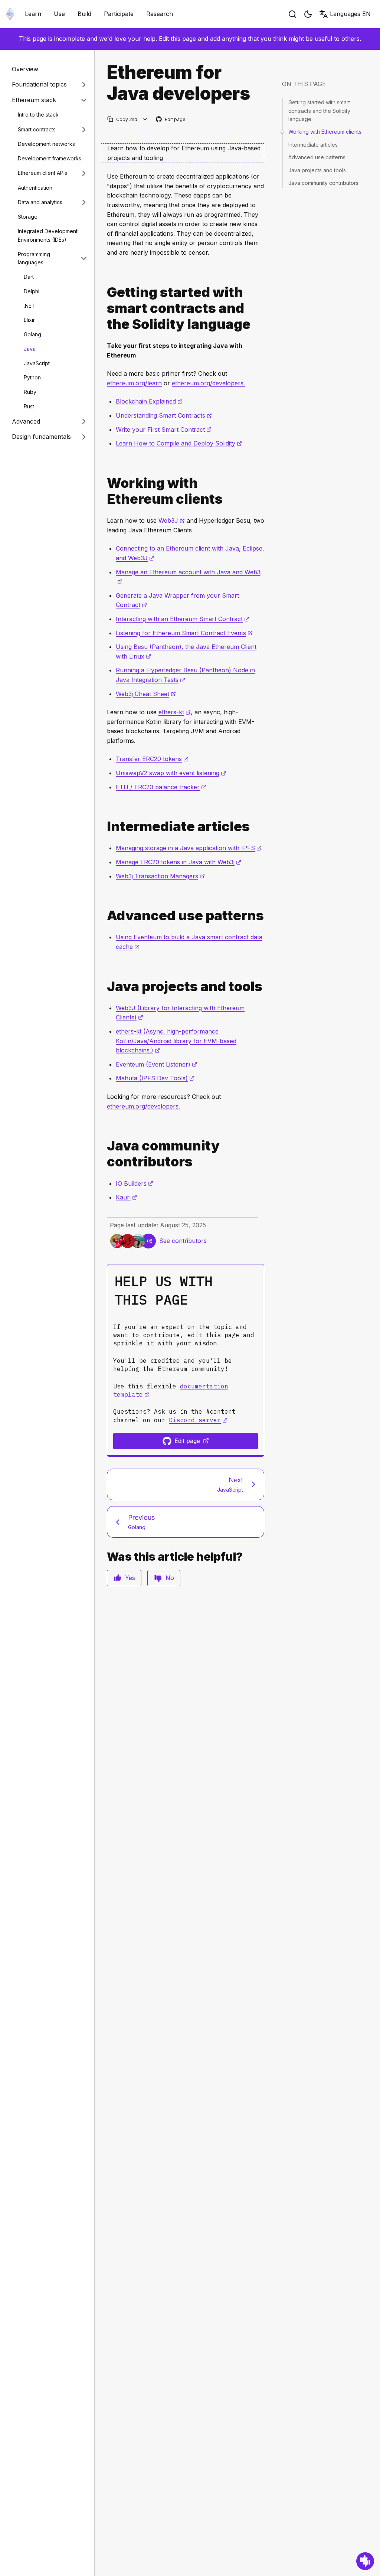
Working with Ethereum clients (325, 132)
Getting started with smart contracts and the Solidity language (319, 111)
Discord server (198, 1420)
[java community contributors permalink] (104, 1154)
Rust (29, 406)
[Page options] (145, 119)
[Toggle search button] (292, 14)
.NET (30, 306)
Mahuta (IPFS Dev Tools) (155, 1078)
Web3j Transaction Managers (160, 876)
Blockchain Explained (149, 401)
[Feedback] (365, 2561)
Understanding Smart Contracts (164, 415)
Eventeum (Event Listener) (156, 1064)
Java (30, 349)
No (170, 1578)
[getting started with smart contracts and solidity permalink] (104, 308)
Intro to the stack (38, 115)
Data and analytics (40, 202)
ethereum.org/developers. (208, 383)
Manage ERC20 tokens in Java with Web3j (178, 862)
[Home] (10, 14)
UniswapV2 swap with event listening (171, 773)
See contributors (183, 1241)
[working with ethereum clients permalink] (104, 491)
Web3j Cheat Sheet (146, 694)
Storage (28, 217)
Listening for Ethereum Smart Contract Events (184, 633)
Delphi (32, 291)
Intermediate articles (313, 145)
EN (350, 14)
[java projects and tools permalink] (104, 987)
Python (32, 377)
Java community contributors (323, 183)
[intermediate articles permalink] (104, 827)
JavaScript (37, 363)
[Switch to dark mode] (308, 14)
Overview (25, 69)
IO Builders (135, 1183)
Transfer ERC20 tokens (152, 759)
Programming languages (34, 258)
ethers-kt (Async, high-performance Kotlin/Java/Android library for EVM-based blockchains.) (176, 1041)
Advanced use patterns (317, 157)
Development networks (46, 144)
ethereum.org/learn (134, 383)
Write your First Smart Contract (164, 430)
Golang (32, 334)
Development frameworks (50, 158)
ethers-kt (175, 712)
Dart (29, 277)
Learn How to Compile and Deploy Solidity (179, 443)
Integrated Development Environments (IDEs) (48, 235)
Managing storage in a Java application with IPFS (189, 848)
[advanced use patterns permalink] (104, 916)
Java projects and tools (317, 170)
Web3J (172, 520)
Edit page (171, 120)
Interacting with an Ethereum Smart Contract (183, 619)
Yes (130, 1578)
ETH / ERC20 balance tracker (161, 787)
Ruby (30, 392)
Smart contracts (37, 129)
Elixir (29, 320)
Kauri (127, 1197)
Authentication (35, 188)
